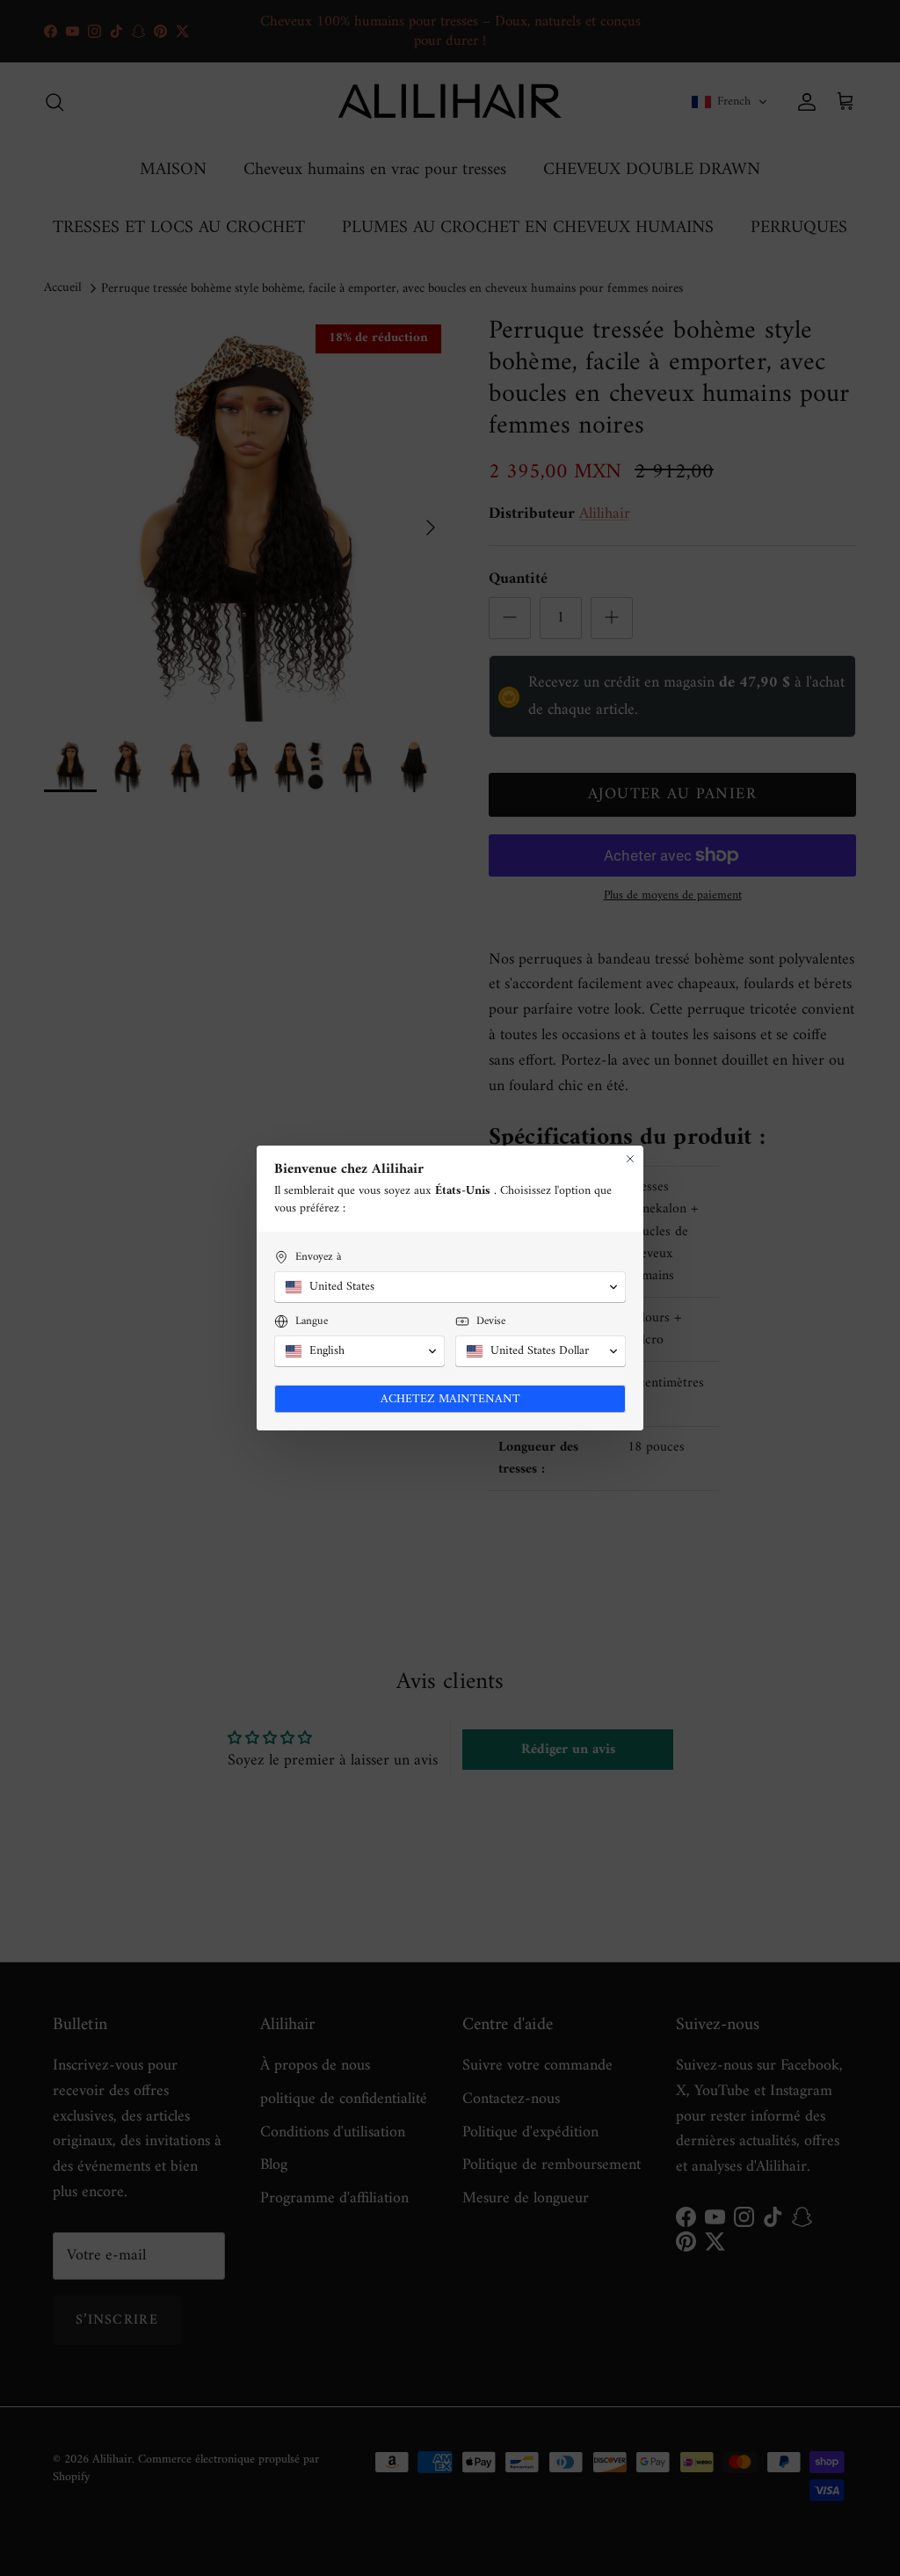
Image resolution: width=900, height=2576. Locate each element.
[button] (450, 1287)
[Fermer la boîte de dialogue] (630, 1159)
